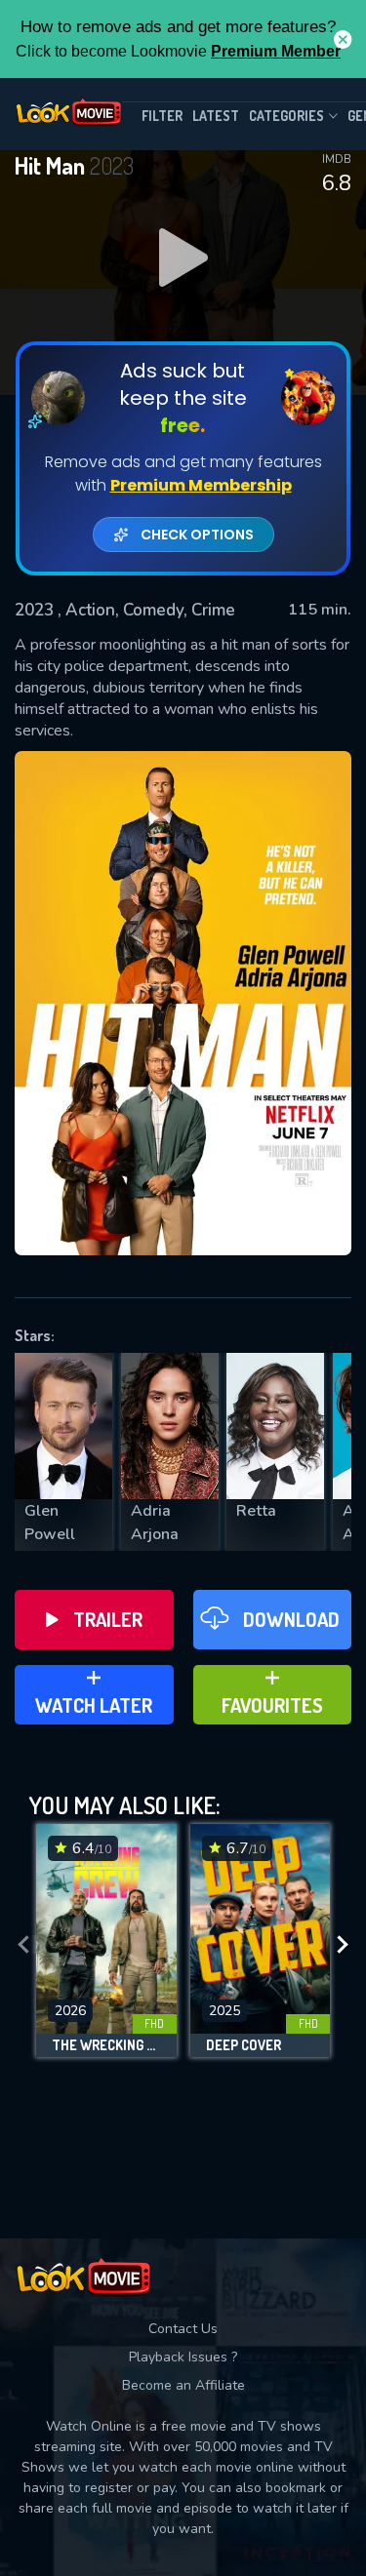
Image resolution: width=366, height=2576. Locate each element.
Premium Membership (201, 485)
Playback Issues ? (183, 2357)
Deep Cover (244, 2045)
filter (162, 116)
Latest (216, 116)
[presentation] (23, 1945)
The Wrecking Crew (106, 2045)
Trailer (108, 1619)
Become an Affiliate (183, 2385)
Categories (286, 116)
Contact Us (183, 2329)
